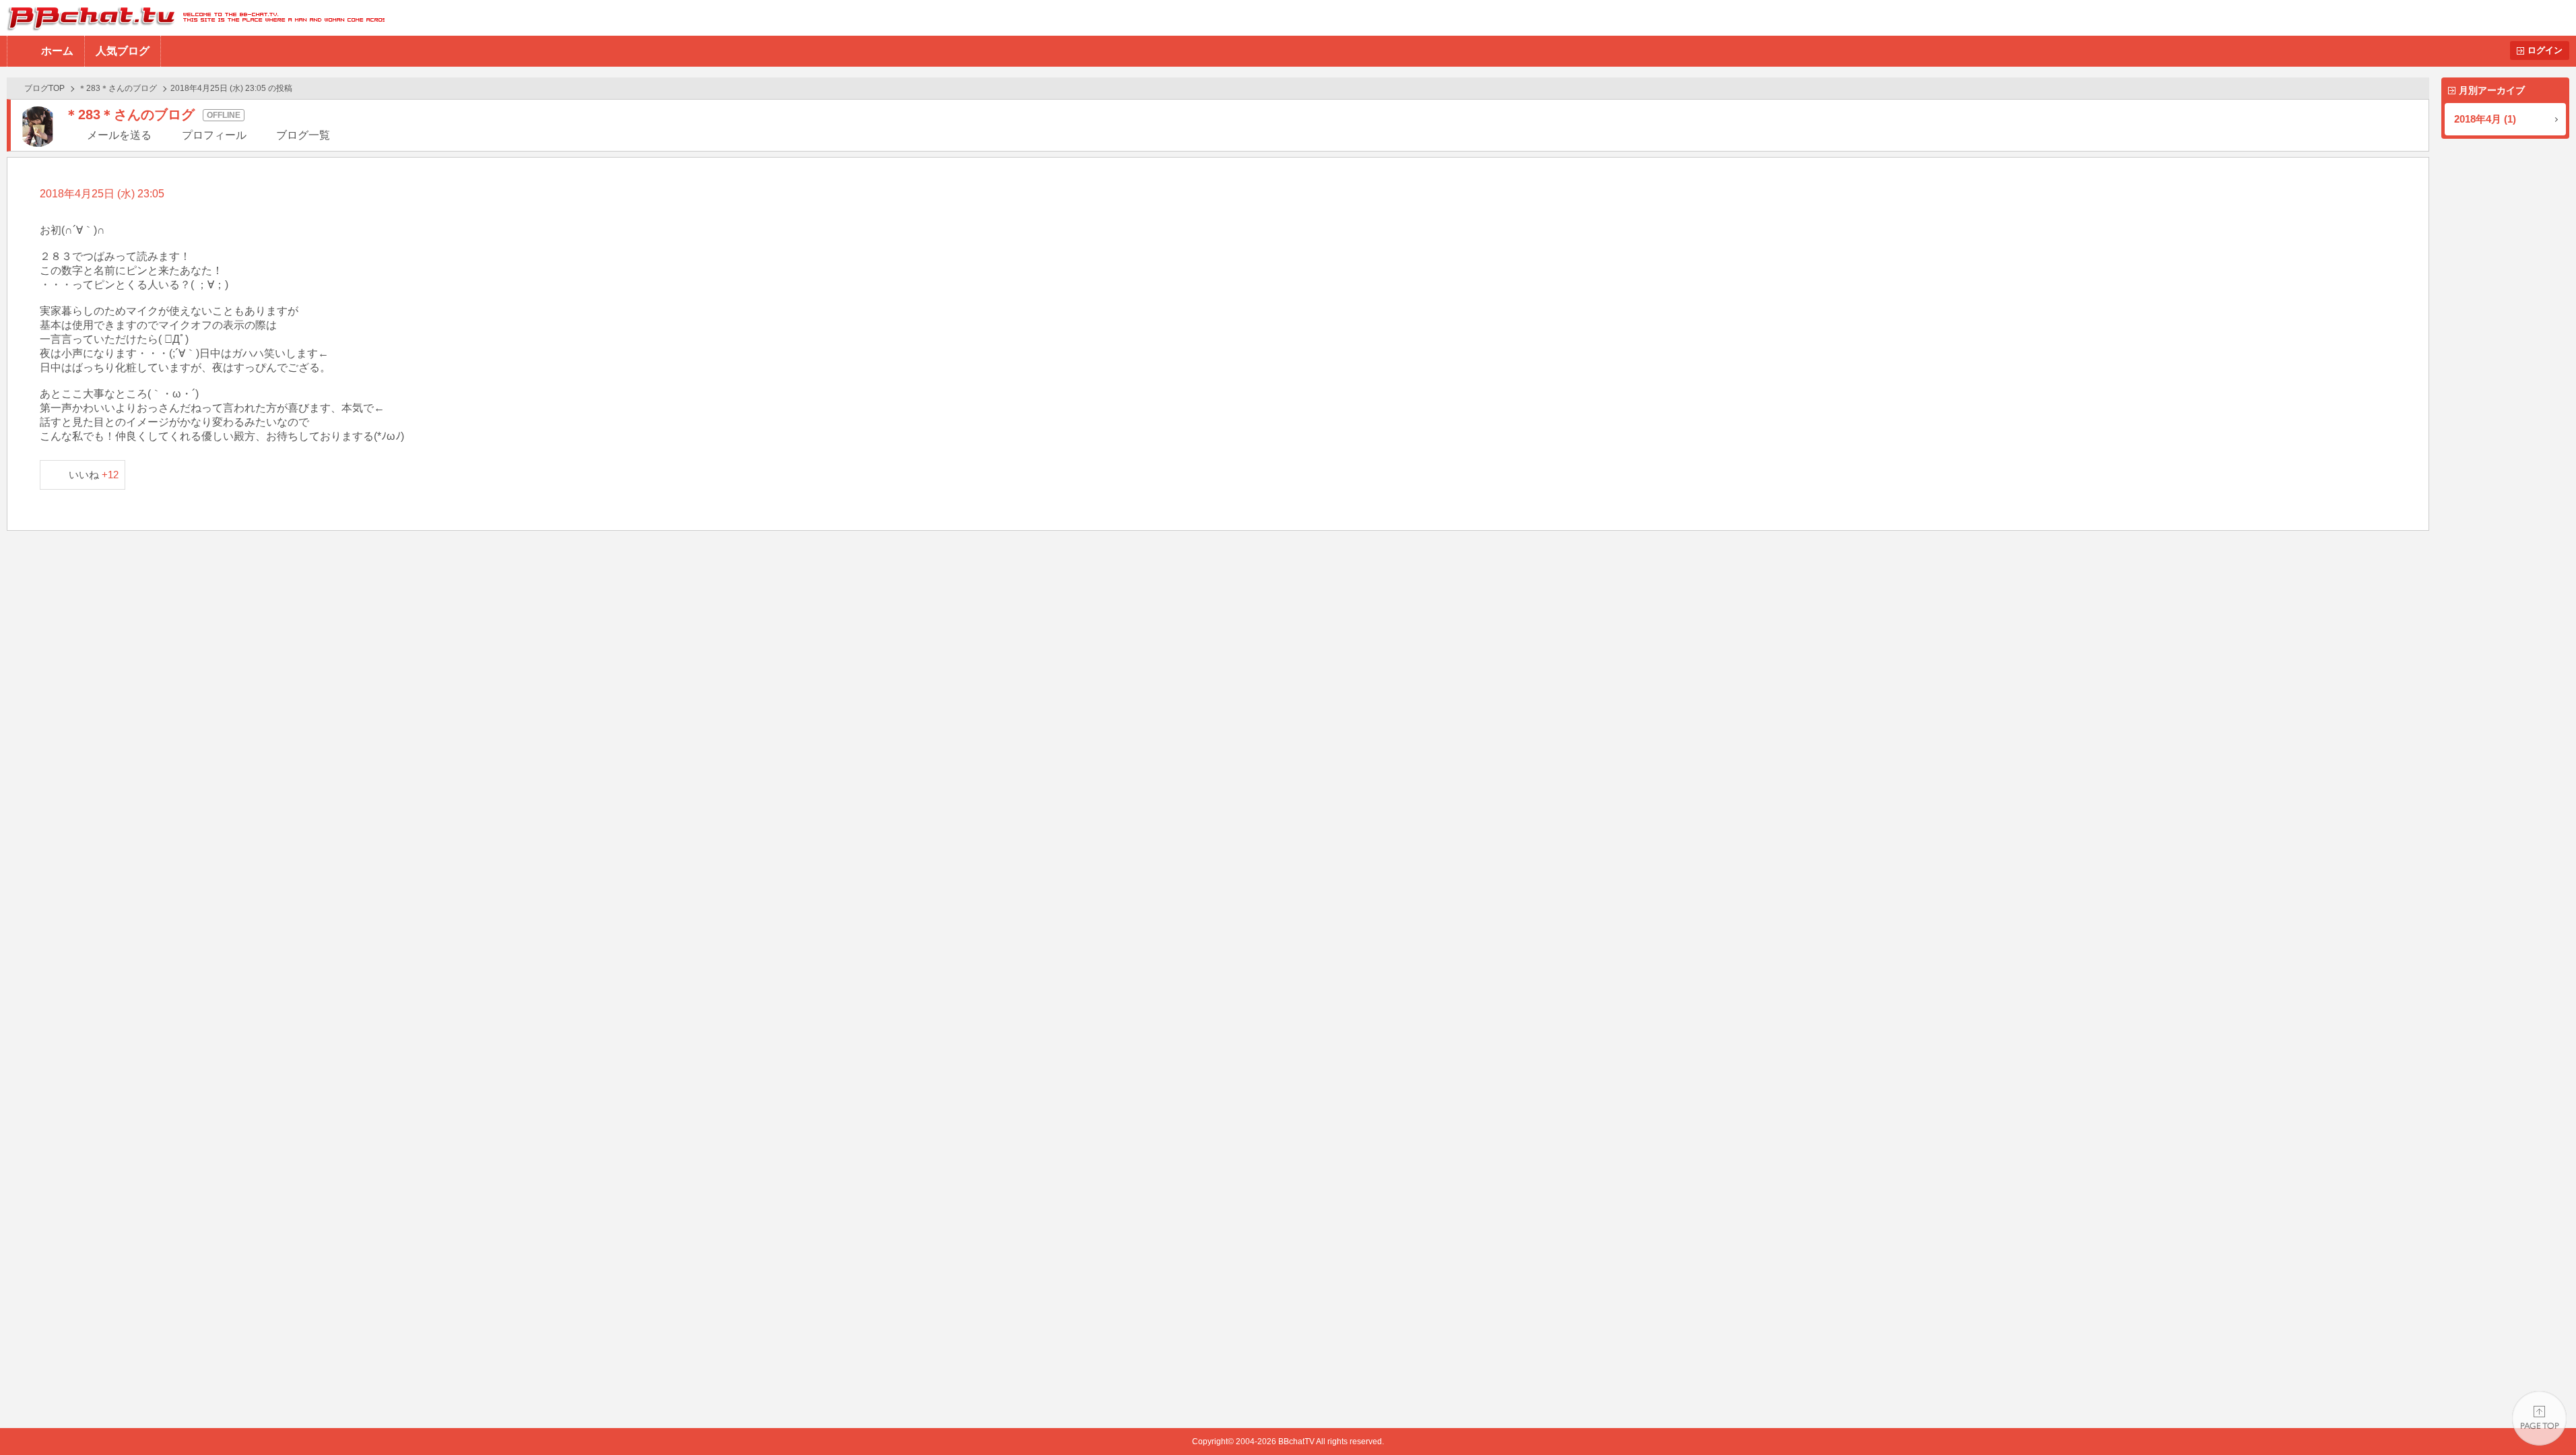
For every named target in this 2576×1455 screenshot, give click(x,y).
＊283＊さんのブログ (118, 88)
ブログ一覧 (303, 135)
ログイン (2545, 50)
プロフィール (214, 135)
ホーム (57, 51)
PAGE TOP (2539, 1418)
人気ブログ (123, 51)
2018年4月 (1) (2485, 119)
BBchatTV (192, 18)
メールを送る (119, 135)
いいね (94, 475)
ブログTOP (44, 88)
